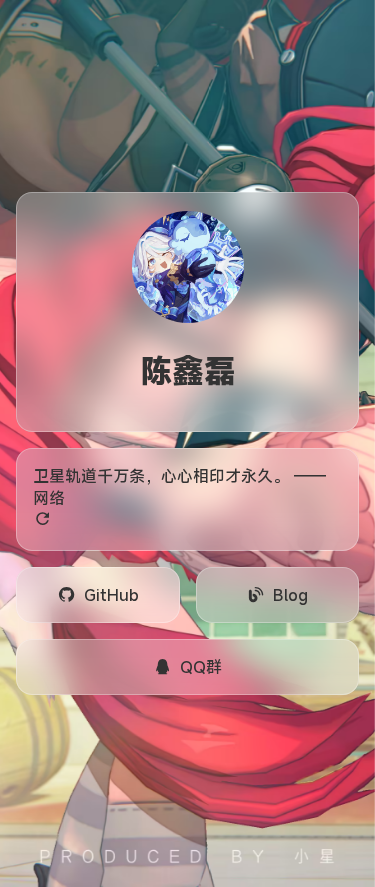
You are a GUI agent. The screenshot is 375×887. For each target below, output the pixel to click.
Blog (290, 595)
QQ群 (201, 667)
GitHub (111, 595)
